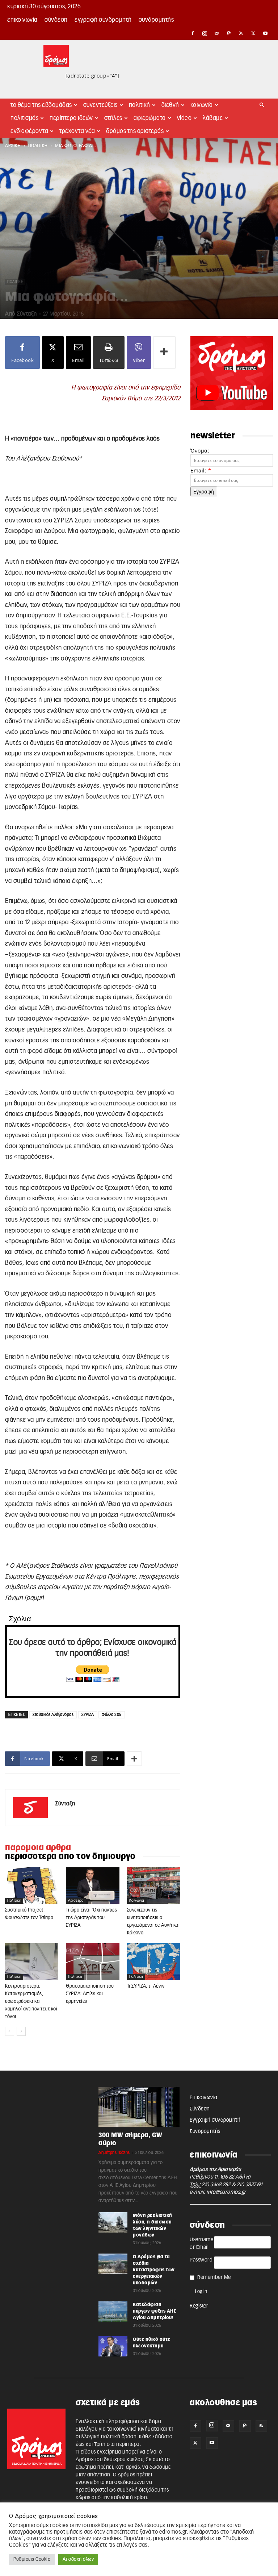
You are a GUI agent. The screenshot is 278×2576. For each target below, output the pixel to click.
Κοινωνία (202, 105)
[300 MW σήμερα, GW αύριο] (139, 2107)
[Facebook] (193, 33)
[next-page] (21, 2031)
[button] (262, 105)
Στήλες (113, 118)
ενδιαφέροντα (29, 131)
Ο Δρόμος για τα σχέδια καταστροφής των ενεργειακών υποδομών (154, 2270)
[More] (164, 353)
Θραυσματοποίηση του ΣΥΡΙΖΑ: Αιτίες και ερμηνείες (90, 1994)
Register (199, 2306)
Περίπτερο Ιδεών (71, 118)
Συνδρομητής (156, 20)
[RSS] (241, 33)
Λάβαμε (213, 118)
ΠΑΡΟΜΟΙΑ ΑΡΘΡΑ (38, 1848)
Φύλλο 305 (112, 1715)
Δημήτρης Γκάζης (114, 2153)
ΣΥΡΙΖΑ (88, 1715)
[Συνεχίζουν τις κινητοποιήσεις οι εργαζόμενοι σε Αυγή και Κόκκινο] (154, 1886)
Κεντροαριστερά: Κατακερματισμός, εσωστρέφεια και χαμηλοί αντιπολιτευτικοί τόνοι (31, 2002)
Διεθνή (170, 105)
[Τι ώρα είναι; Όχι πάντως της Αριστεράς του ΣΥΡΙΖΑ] (92, 1886)
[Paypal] (229, 33)
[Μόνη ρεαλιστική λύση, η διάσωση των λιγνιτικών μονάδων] (113, 2222)
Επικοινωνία (22, 20)
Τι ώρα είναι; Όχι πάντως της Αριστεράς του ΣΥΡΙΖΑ (91, 1918)
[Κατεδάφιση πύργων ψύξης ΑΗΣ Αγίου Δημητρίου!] (113, 2312)
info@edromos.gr (226, 2192)
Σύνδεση (56, 20)
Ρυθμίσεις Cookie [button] (32, 2560)
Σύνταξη (27, 314)
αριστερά (76, 1901)
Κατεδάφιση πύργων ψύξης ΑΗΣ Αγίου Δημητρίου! (155, 2311)
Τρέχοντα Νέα (77, 131)
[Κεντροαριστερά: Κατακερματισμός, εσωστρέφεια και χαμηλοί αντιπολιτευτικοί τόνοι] (32, 1961)
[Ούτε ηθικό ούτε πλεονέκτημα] (113, 2346)
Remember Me (214, 2277)
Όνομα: (200, 451)
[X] (253, 33)
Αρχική (13, 146)
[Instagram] (205, 33)
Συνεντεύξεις (100, 105)
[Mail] (217, 33)
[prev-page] (10, 2031)
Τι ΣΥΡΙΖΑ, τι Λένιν (146, 1986)
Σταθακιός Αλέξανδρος (53, 1715)
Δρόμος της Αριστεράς (135, 131)
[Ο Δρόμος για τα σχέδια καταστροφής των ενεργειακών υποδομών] (113, 2264)
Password (201, 2260)
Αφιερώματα (150, 118)
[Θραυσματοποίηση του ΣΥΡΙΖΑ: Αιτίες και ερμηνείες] (92, 1961)
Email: (201, 470)
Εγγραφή (204, 491)
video (184, 118)
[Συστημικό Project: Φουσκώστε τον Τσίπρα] (32, 1886)
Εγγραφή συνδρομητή (103, 20)
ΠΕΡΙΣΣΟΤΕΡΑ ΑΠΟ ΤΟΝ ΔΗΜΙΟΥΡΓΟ (70, 1856)
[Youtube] (265, 33)
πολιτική (38, 146)
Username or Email (201, 2244)
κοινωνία (137, 1901)
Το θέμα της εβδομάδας (41, 105)
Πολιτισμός (24, 118)
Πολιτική (140, 105)
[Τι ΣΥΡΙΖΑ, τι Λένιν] (154, 1961)
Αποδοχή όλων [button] (78, 2560)
